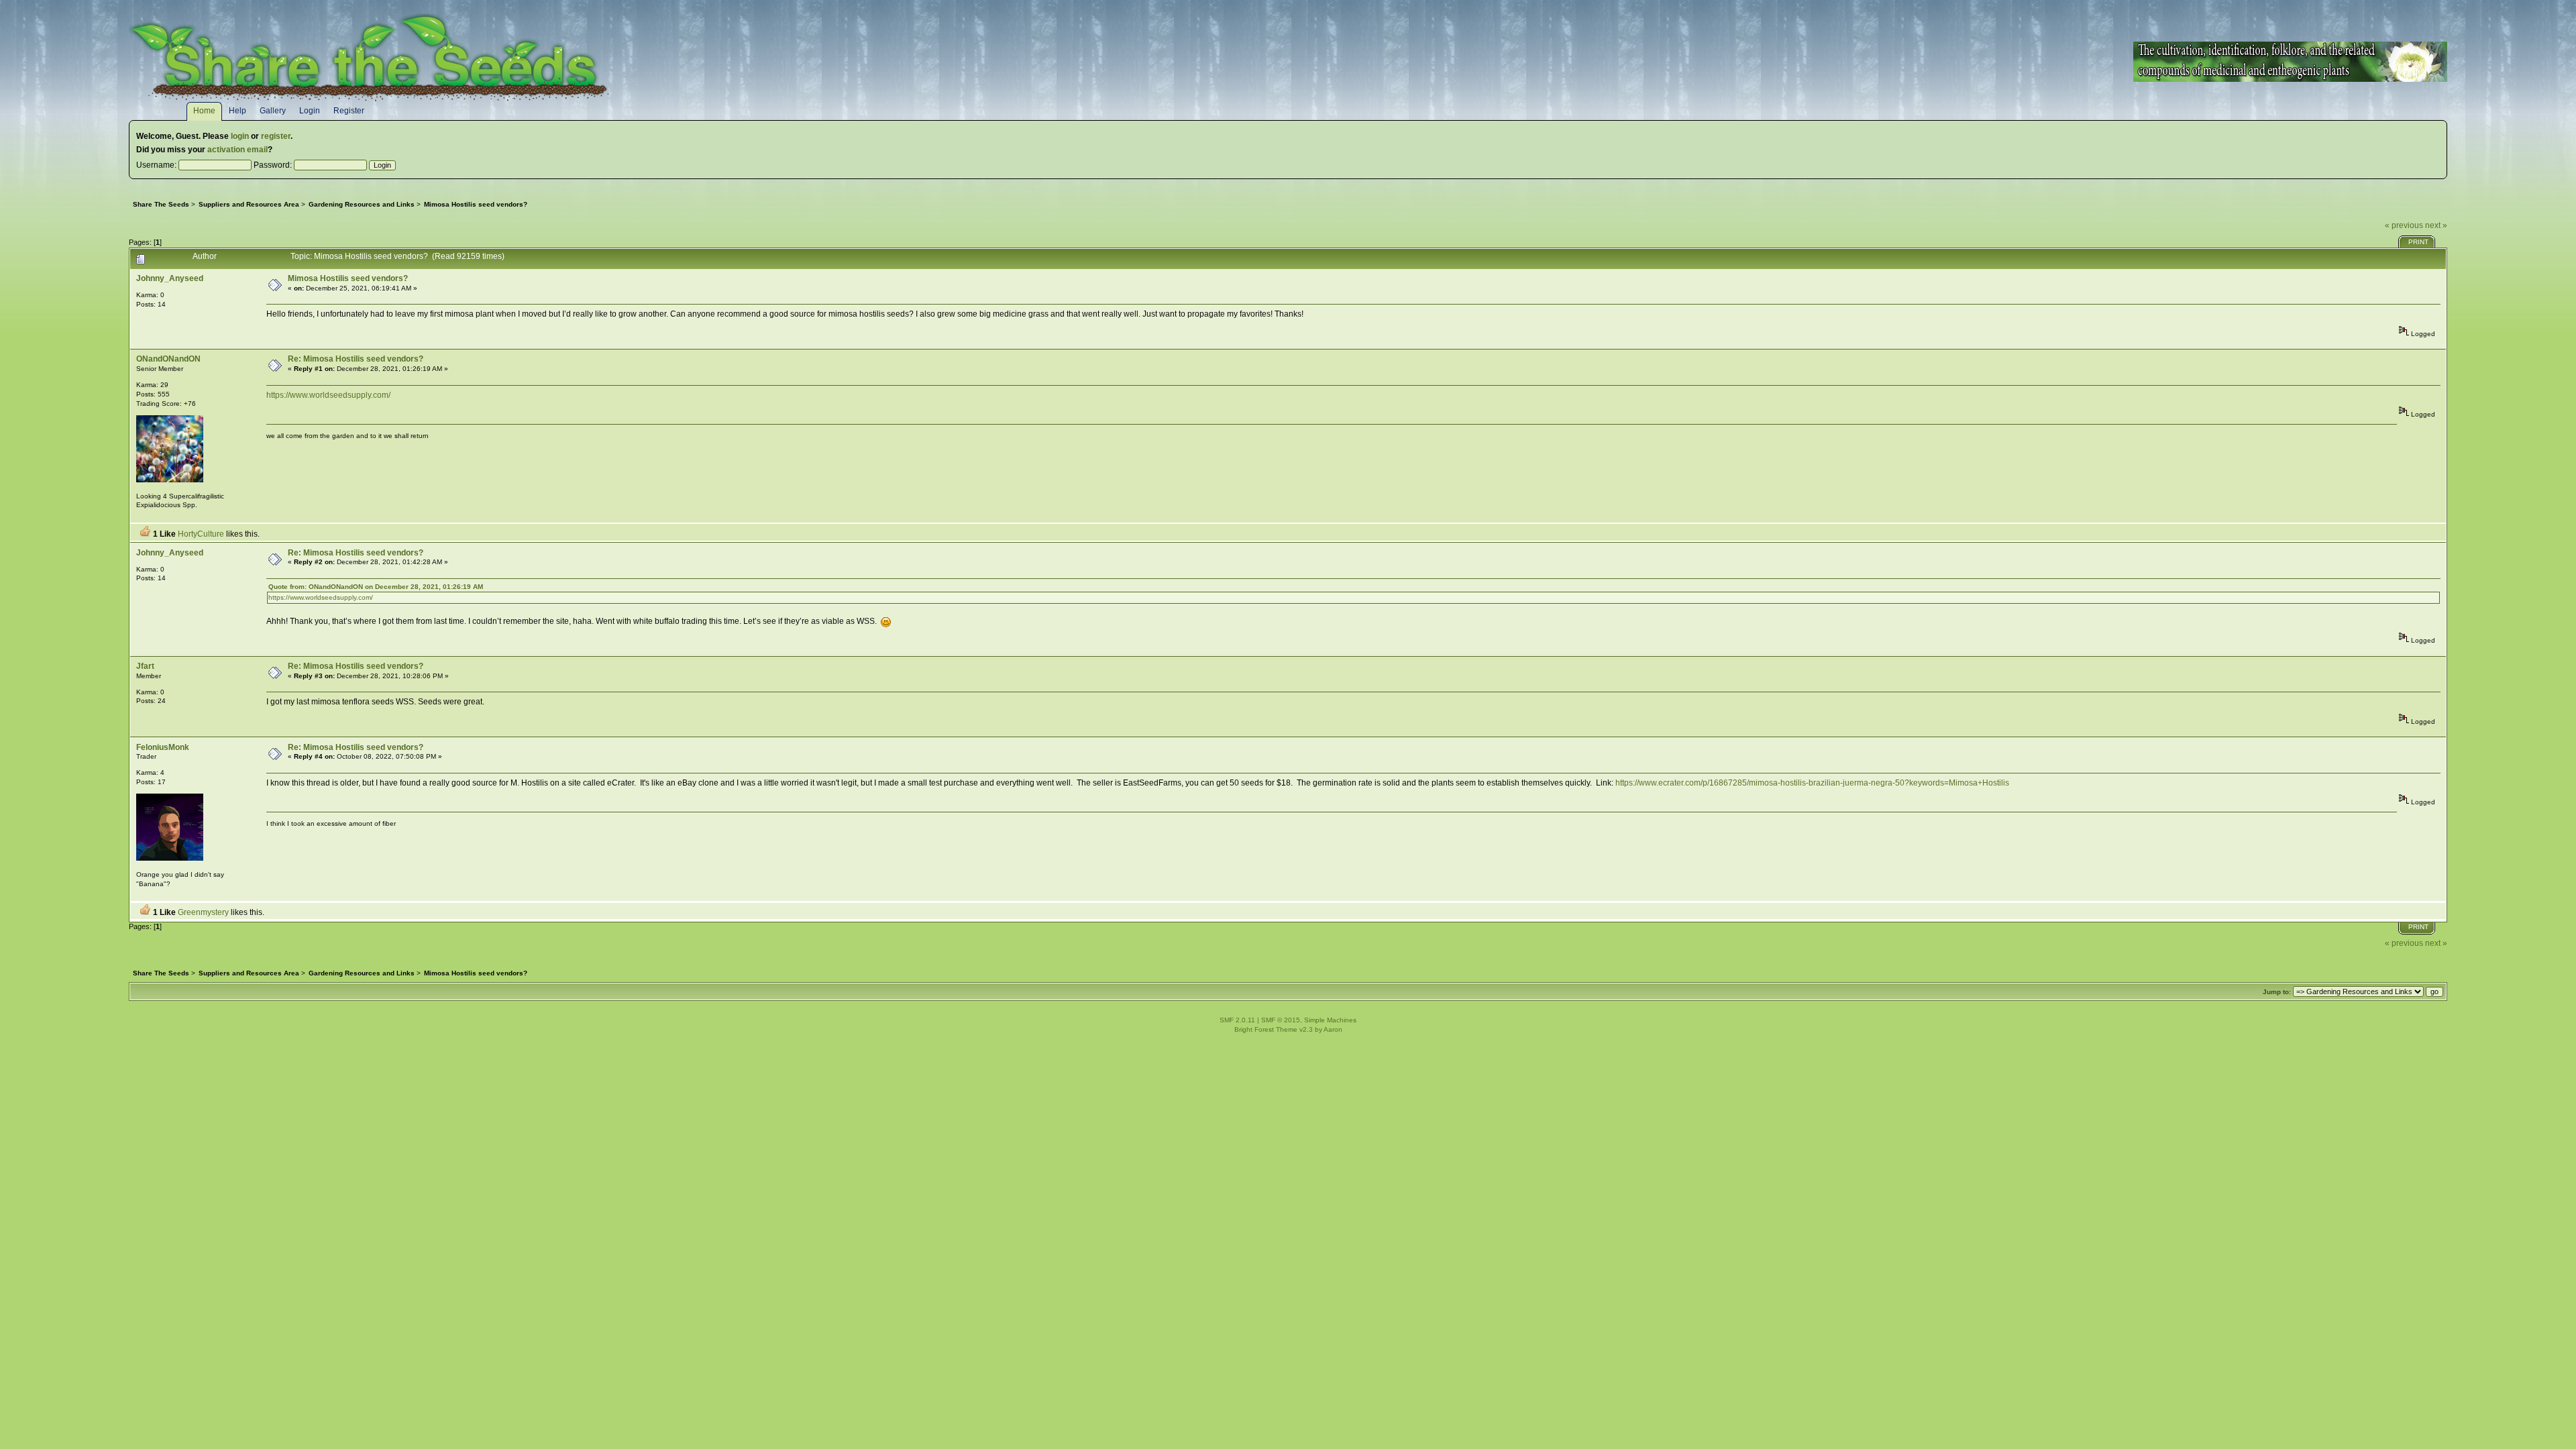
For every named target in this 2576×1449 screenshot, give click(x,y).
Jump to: (2277, 992)
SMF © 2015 (1281, 1020)
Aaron (1333, 1029)
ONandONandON (168, 359)
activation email (237, 150)
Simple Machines (1330, 1020)
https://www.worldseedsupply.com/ (328, 395)
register (276, 136)
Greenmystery (203, 912)
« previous (2404, 225)
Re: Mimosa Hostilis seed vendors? (356, 359)
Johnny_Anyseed (170, 278)
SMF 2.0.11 (1237, 1020)
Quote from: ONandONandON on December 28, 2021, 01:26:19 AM (376, 587)
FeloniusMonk (163, 747)
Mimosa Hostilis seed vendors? (348, 278)
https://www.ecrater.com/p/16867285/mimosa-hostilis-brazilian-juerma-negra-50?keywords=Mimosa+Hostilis (1812, 783)
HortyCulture (201, 534)
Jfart (145, 666)
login (240, 136)
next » (2436, 225)
